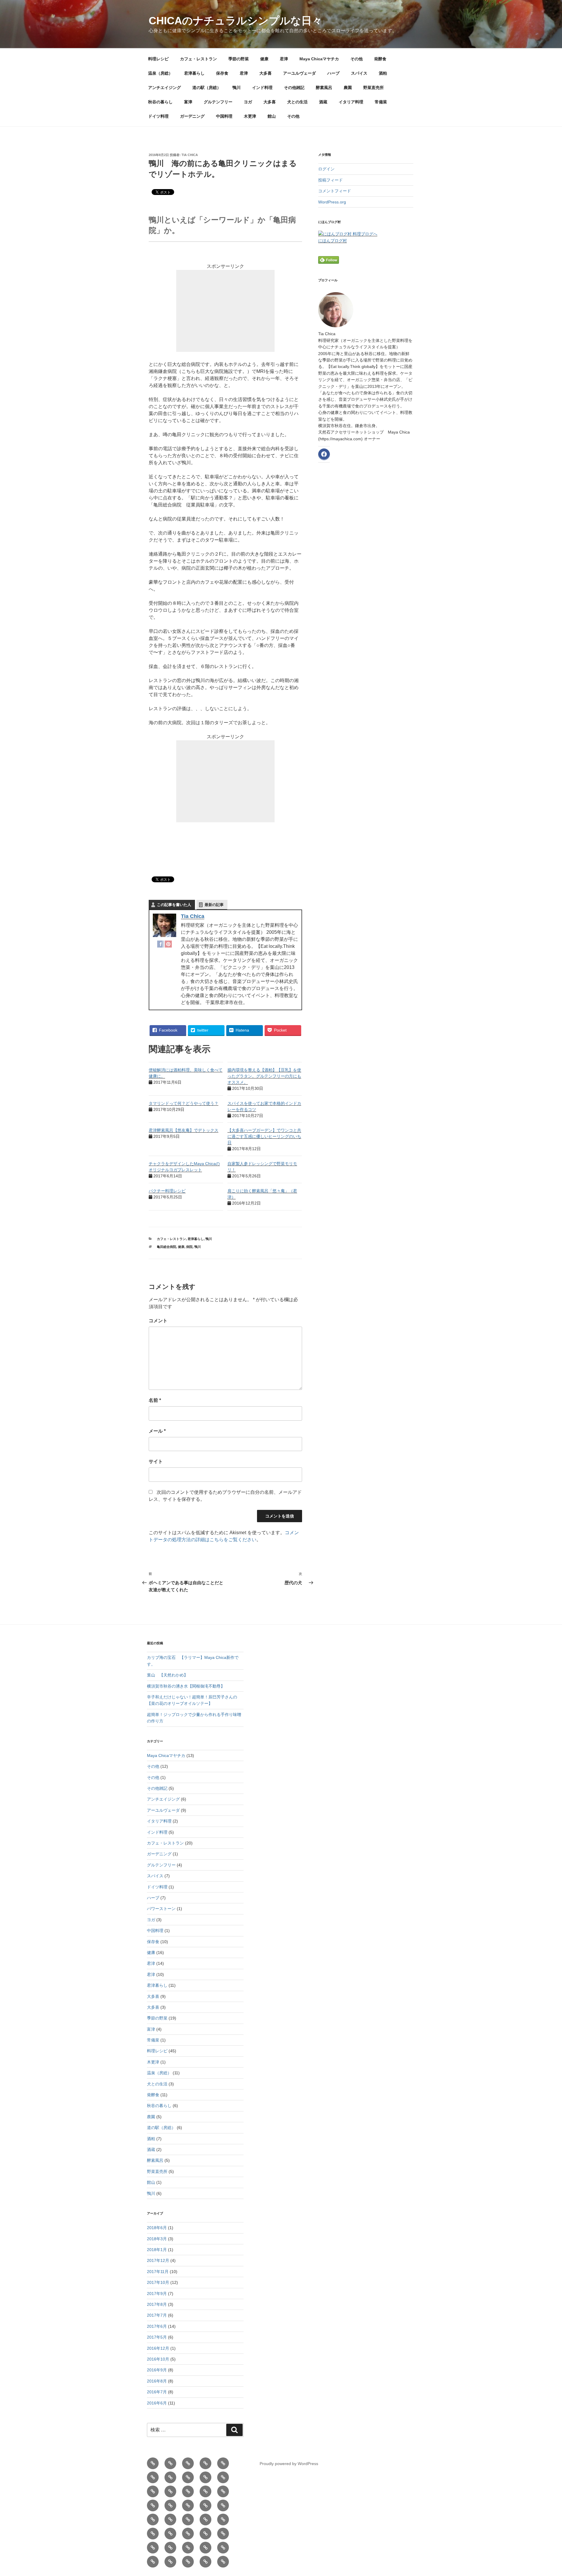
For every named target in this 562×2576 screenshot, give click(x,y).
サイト (156, 1461)
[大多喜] (188, 2491)
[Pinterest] (168, 945)
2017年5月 (157, 2337)
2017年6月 (157, 2326)
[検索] (234, 2430)
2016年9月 (157, 2370)
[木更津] (188, 2562)
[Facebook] (161, 945)
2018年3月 (157, 2239)
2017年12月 (158, 2260)
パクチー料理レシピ (167, 1191)
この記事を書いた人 (174, 905)
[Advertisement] (225, 311)
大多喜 (265, 73)
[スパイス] (153, 2505)
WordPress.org (332, 202)
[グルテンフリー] (188, 2534)
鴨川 (237, 88)
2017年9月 (157, 2294)
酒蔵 (323, 102)
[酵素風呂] (188, 2520)
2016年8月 (157, 2381)
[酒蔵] (170, 2548)
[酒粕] (170, 2505)
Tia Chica (190, 155)
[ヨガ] (205, 2534)
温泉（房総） (160, 73)
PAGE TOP (545, 2494)
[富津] (170, 2534)
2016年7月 (157, 2392)
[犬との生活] (153, 2548)
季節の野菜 (239, 59)
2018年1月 (157, 2250)
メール (157, 1431)
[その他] (170, 2477)
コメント (158, 1321)
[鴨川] (223, 2505)
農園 (348, 88)
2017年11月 (158, 2272)
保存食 (222, 73)
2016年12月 (158, 2348)
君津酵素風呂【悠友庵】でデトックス (184, 1130)
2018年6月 (157, 2228)
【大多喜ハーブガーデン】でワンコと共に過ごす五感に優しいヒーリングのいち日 (264, 1136)
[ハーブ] (223, 2491)
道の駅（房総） (207, 88)
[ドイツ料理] (223, 2548)
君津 (284, 59)
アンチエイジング (165, 88)
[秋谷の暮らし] (153, 2534)
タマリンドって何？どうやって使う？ (184, 1103)
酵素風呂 (324, 88)
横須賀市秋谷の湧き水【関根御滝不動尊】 (186, 1686)
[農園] (205, 2520)
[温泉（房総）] (205, 2477)
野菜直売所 (373, 88)
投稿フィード (330, 180)
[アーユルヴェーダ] (205, 2491)
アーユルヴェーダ (299, 73)
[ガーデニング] (153, 2562)
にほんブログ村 (333, 241)
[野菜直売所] (223, 2520)
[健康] (205, 2463)
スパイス (359, 73)
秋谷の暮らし (160, 102)
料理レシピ (158, 59)
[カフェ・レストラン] (170, 2463)
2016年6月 (157, 2403)
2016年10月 (158, 2359)
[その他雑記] (170, 2520)
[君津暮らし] (223, 2477)
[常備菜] (205, 2548)
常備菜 (381, 102)
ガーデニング (192, 116)
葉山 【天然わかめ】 (167, 1675)
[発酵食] (188, 2477)
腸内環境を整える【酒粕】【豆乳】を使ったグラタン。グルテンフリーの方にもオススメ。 (264, 1076)
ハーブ (333, 73)
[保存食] (153, 2491)
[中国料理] (170, 2562)
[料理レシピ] (153, 2463)
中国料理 (224, 116)
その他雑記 (294, 88)
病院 (189, 1247)
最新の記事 (214, 905)
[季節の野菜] (188, 2463)
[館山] (205, 2562)
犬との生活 (297, 102)
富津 (188, 102)
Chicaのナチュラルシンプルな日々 (235, 21)
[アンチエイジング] (188, 2505)
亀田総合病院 (167, 1247)
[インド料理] (153, 2520)
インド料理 (262, 88)
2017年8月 (157, 2304)
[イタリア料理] (188, 2548)
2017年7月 (157, 2315)
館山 (272, 116)
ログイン (326, 169)
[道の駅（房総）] (205, 2505)
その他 (357, 59)
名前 (155, 1400)
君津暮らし (194, 73)
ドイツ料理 (158, 116)
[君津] (223, 2463)
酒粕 (383, 73)
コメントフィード (335, 191)
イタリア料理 (351, 102)
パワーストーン (161, 1909)
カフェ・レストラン (198, 59)
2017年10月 (158, 2282)
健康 (264, 59)
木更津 (250, 116)
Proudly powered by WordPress (289, 2464)
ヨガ (248, 102)
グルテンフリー (218, 102)
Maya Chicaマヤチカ (319, 59)
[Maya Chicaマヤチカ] (153, 2477)
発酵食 (380, 59)
